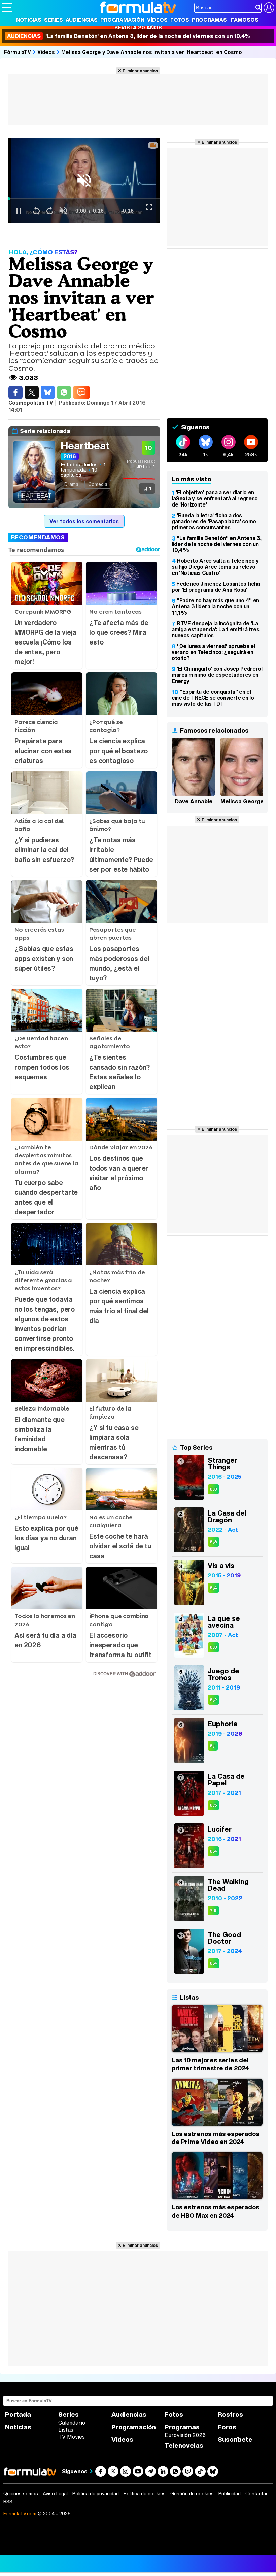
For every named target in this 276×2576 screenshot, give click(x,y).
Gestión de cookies (192, 2494)
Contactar (256, 2494)
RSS (8, 2502)
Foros (227, 2427)
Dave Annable (194, 801)
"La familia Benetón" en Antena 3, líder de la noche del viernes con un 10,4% (216, 544)
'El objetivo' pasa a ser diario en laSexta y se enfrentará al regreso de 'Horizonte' (215, 498)
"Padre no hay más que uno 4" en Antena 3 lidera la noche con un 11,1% (215, 606)
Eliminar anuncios (140, 71)
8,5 (213, 1805)
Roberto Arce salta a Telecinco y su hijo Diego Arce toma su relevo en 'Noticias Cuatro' (215, 567)
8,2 (213, 1700)
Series (54, 20)
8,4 (213, 1588)
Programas (209, 20)
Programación (122, 20)
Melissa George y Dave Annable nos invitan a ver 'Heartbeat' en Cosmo (152, 52)
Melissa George (242, 801)
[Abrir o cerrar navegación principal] (7, 7)
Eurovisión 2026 (185, 2435)
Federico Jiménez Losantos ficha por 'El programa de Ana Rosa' (216, 587)
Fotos (180, 20)
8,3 (213, 1489)
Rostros (230, 2415)
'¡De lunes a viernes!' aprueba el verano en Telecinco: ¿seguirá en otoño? (213, 652)
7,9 (213, 1910)
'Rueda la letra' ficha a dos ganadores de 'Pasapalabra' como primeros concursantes (214, 521)
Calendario (72, 2423)
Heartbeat (85, 446)
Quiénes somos (21, 2494)
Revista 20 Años (138, 27)
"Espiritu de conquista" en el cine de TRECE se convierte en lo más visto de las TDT (213, 698)
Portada (18, 2415)
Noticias (29, 20)
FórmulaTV (18, 52)
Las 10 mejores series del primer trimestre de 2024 (210, 2064)
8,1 (213, 1746)
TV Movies (72, 2437)
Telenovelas (184, 2446)
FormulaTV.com (20, 2514)
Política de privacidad (96, 2494)
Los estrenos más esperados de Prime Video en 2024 (215, 2138)
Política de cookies (145, 2494)
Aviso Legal (55, 2494)
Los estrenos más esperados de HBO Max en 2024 (215, 2211)
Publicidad (230, 2494)
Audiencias (82, 20)
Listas (66, 2430)
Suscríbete (235, 2440)
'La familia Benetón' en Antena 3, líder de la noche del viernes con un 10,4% (129, 36)
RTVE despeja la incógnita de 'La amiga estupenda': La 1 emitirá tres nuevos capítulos (216, 629)
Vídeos (157, 20)
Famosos (245, 20)
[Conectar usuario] (269, 8)
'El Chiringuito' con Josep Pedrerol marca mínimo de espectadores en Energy (217, 675)
